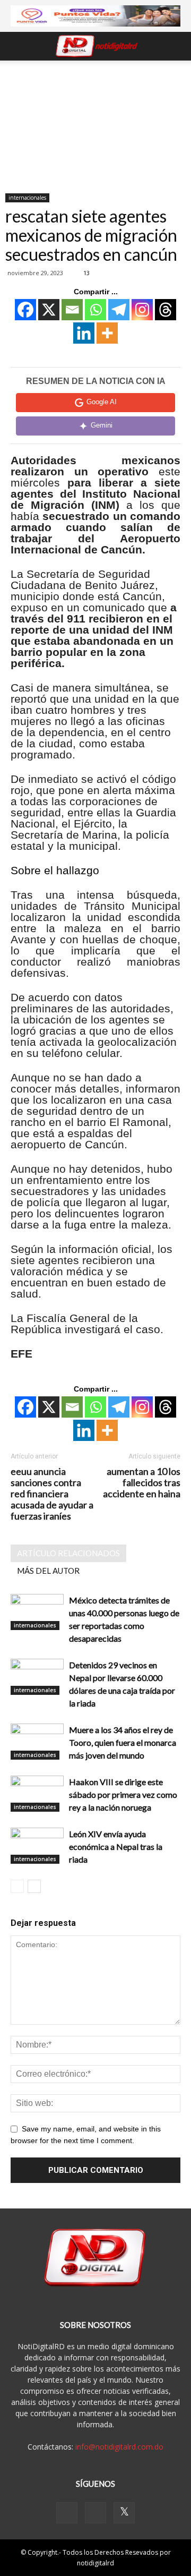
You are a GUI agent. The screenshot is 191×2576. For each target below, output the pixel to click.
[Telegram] (119, 310)
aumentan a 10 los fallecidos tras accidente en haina (142, 1483)
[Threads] (166, 310)
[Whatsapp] (95, 310)
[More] (107, 333)
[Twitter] (124, 2513)
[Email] (72, 310)
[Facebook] (25, 310)
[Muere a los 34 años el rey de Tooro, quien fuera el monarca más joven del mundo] (37, 1742)
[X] (49, 310)
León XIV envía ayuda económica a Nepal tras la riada (116, 1846)
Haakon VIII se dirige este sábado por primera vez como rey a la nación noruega (123, 1794)
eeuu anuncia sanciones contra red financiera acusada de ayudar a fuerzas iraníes (52, 1494)
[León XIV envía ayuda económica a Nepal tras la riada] (37, 1846)
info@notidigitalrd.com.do (119, 2447)
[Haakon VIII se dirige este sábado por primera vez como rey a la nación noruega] (37, 1794)
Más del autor (48, 1571)
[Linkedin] (84, 333)
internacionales (27, 198)
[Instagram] (142, 310)
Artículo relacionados (68, 1553)
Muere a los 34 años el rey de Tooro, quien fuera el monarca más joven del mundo (123, 1742)
